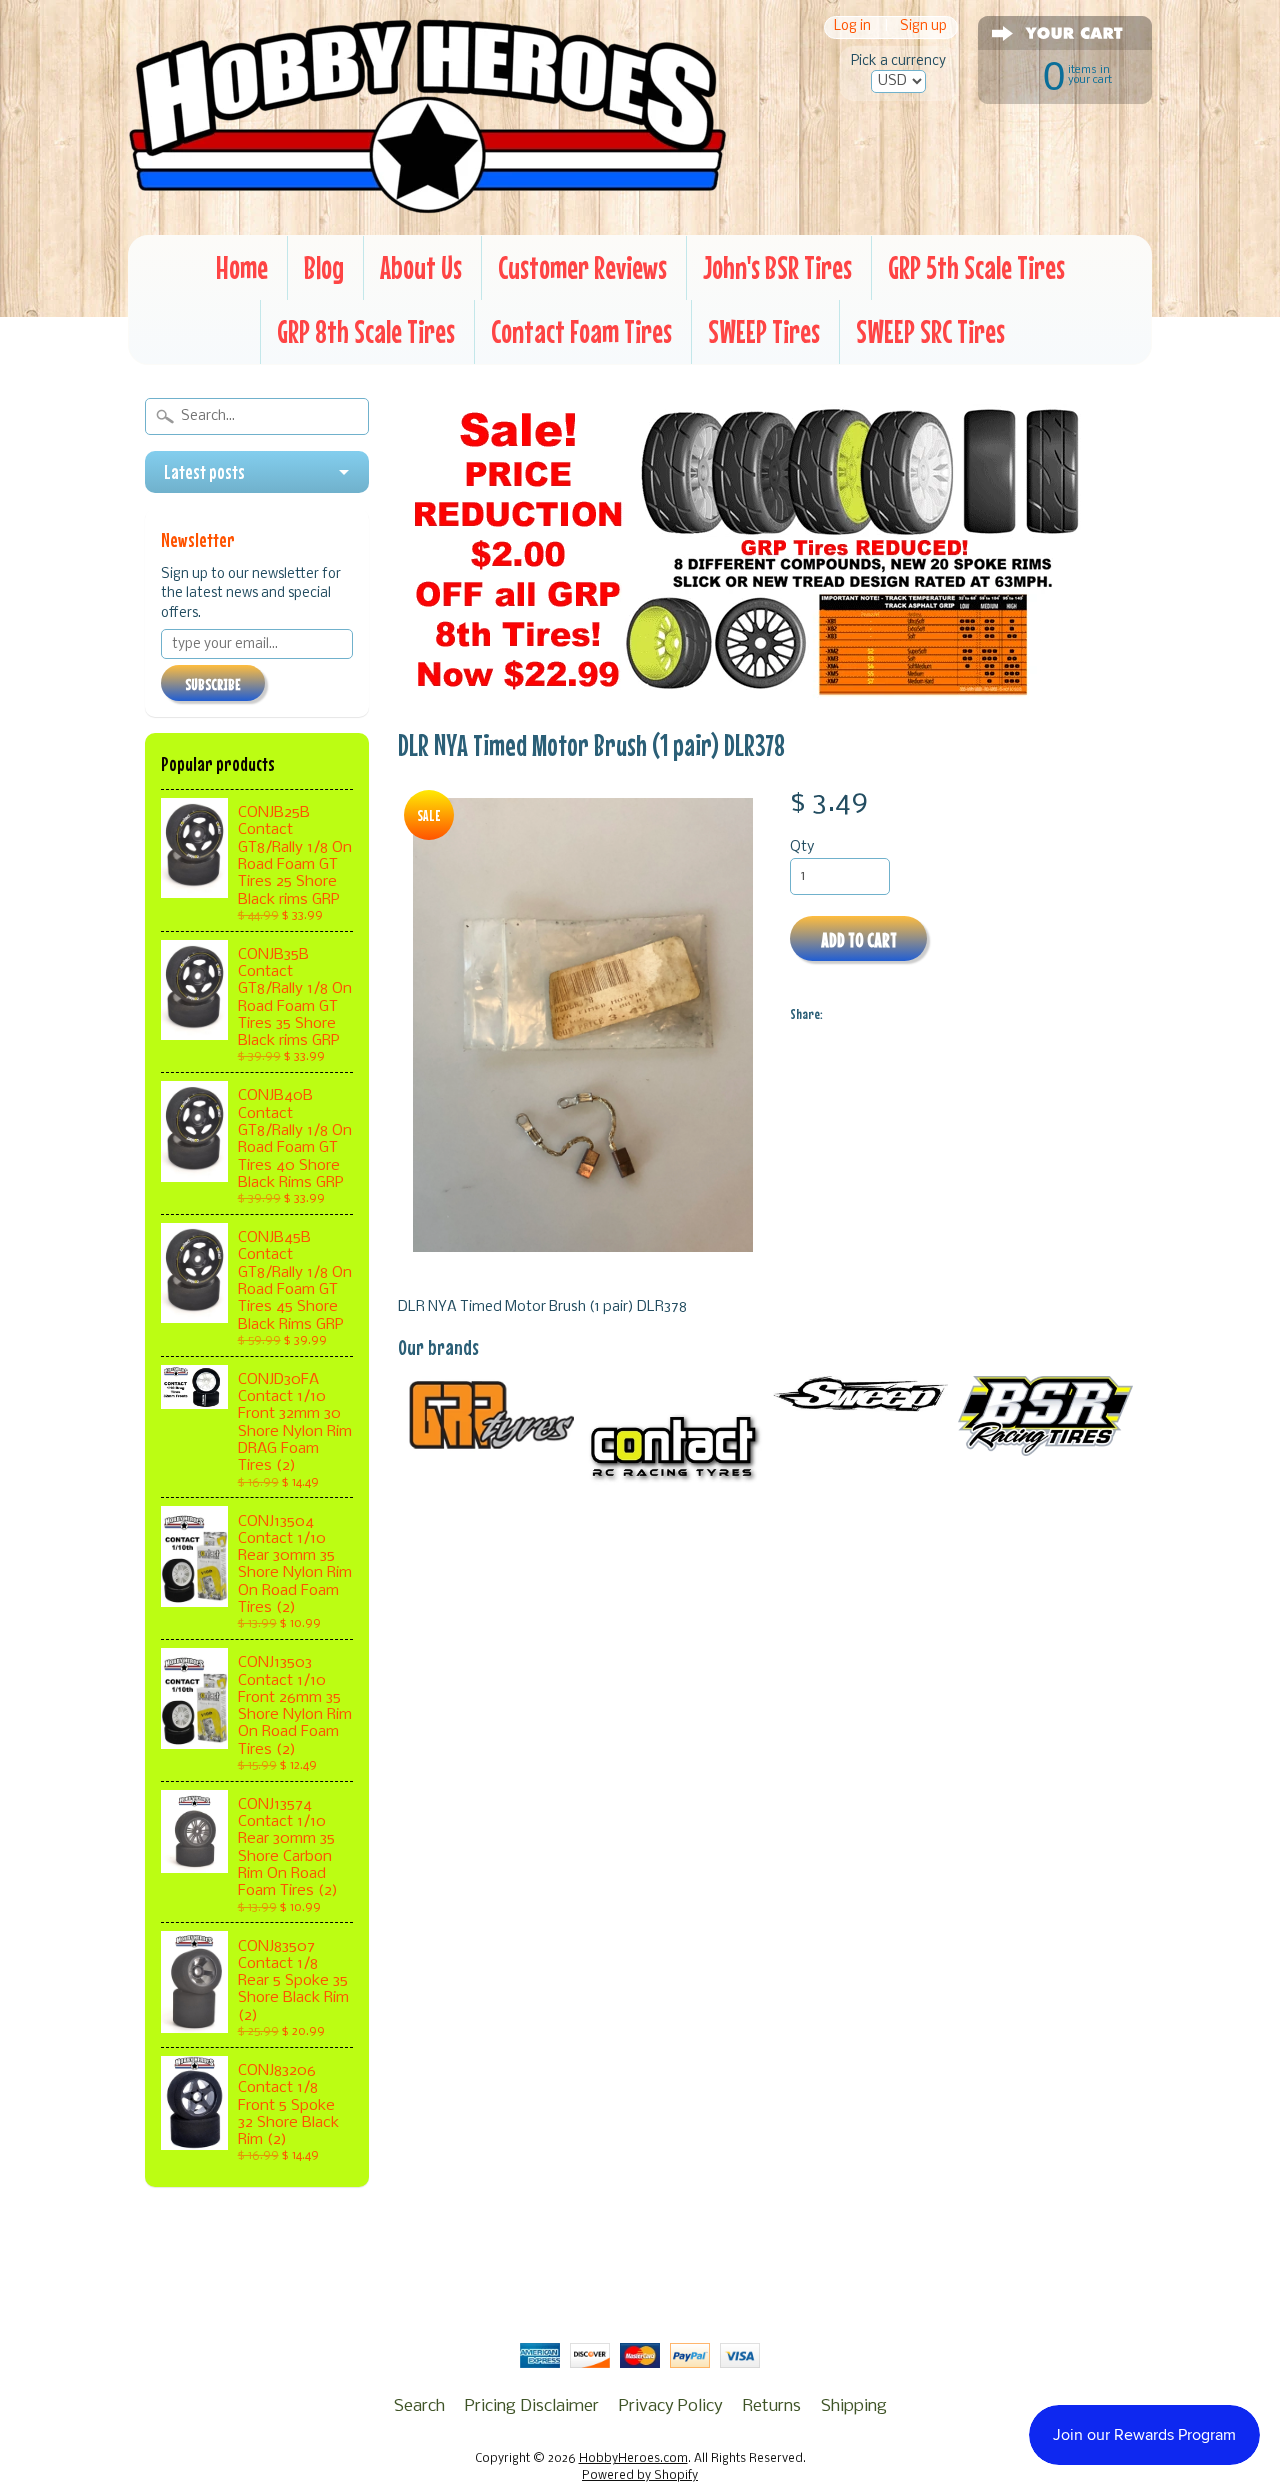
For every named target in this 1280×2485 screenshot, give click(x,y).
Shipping (854, 2406)
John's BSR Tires (777, 267)
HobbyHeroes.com (633, 2459)
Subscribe (213, 684)
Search (419, 2406)
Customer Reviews (582, 267)
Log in (852, 27)
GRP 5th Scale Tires (976, 267)
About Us (421, 267)
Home (242, 267)
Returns (772, 2406)
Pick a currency (898, 61)
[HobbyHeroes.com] (427, 205)
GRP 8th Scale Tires (366, 331)
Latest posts (204, 472)
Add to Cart (859, 939)
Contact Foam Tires (581, 331)
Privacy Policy (671, 2406)
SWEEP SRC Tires (930, 331)
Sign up (923, 27)
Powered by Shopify (640, 2476)
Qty (802, 847)
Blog (324, 267)
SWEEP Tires (764, 331)
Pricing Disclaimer (532, 2406)
